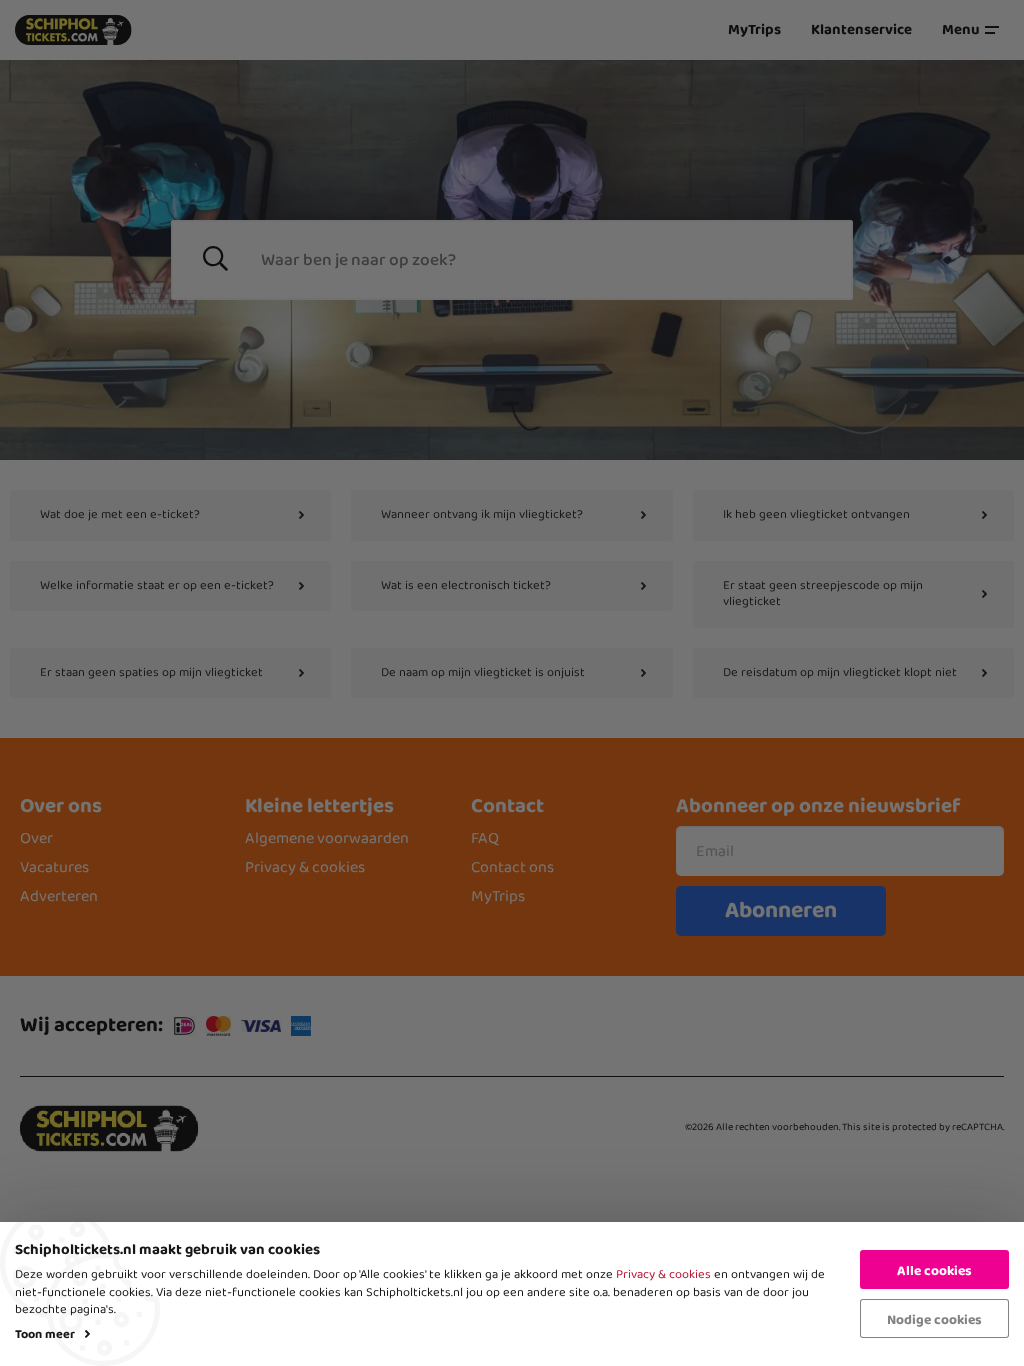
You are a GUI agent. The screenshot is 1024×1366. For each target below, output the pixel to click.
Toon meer (45, 1334)
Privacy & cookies (663, 1274)
